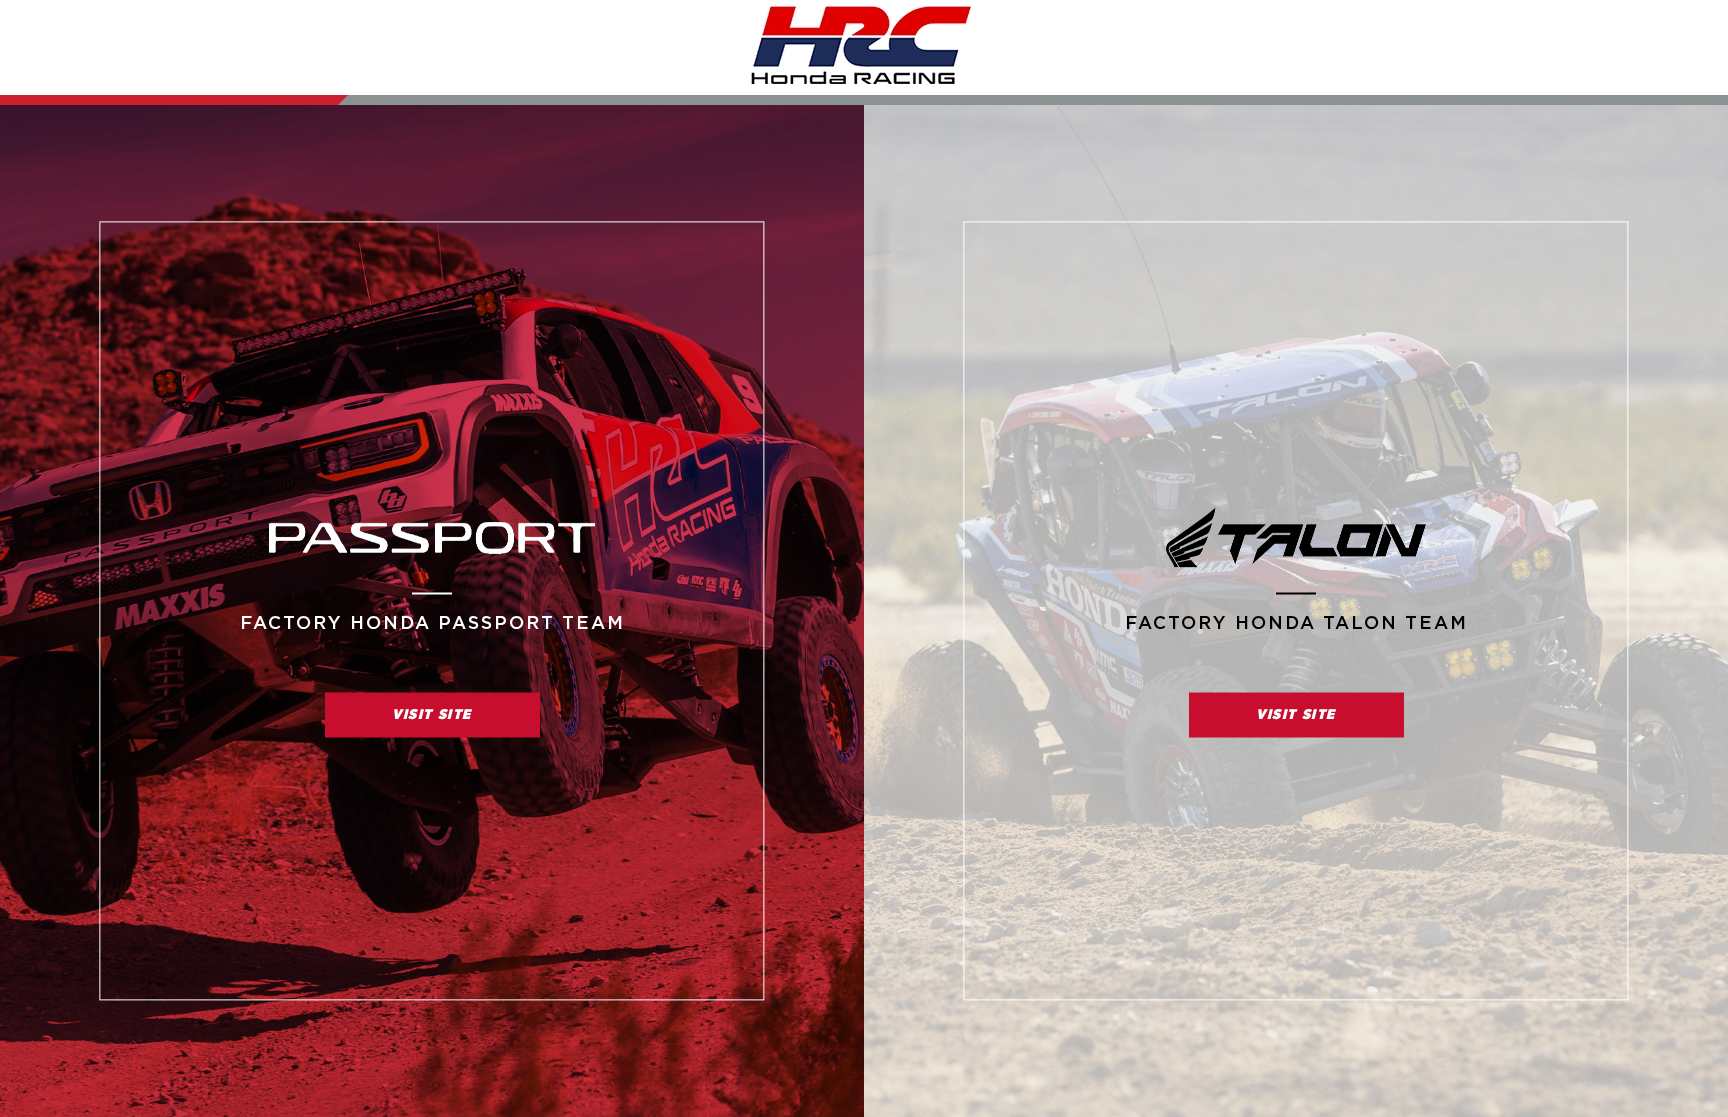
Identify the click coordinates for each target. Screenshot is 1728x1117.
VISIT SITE (432, 714)
